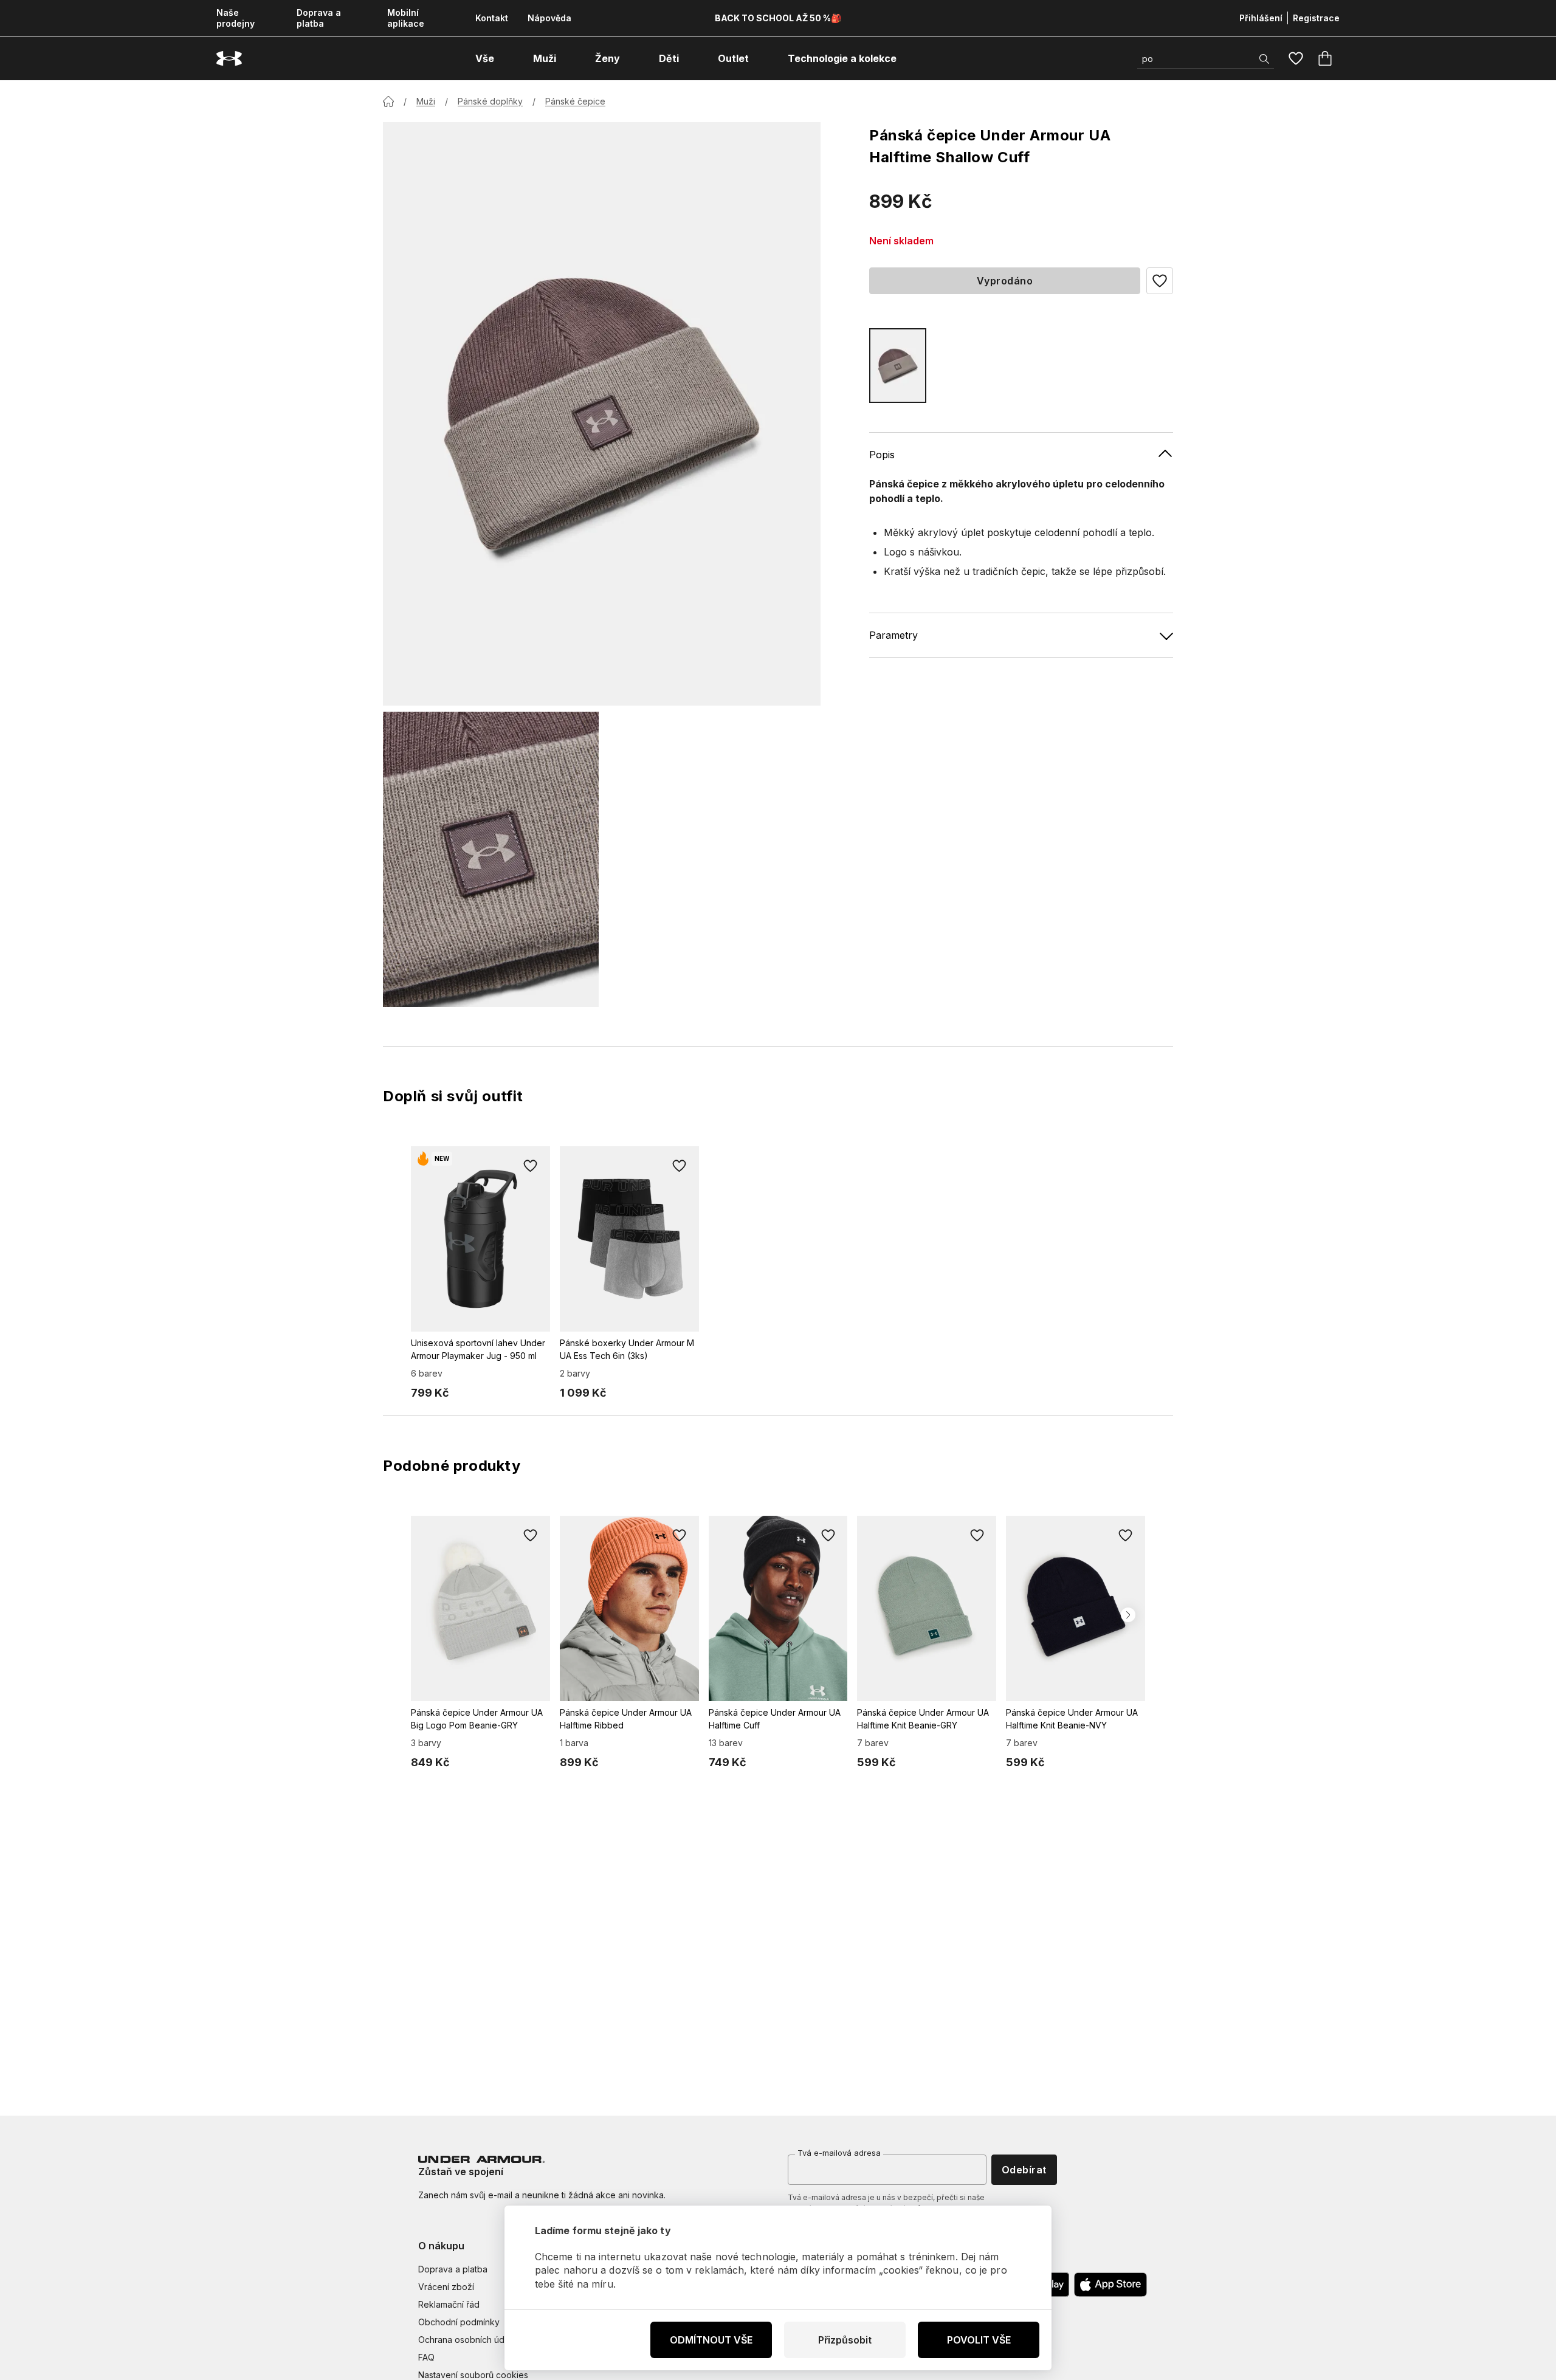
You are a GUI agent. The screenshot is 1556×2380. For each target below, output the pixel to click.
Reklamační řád (449, 2304)
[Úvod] (388, 101)
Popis (882, 455)
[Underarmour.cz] (229, 59)
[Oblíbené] (1296, 58)
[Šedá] (898, 366)
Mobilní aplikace (406, 18)
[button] (1160, 281)
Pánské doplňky (490, 101)
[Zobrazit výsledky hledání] (1264, 59)
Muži (426, 101)
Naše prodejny (236, 18)
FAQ (426, 2357)
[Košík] (1325, 58)
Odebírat (1024, 2170)
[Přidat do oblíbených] (531, 1166)
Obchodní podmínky (459, 2322)
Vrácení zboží (446, 2287)
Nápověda (549, 18)
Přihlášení (1261, 18)
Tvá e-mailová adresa (839, 2153)
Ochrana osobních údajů (467, 2340)
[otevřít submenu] (505, 58)
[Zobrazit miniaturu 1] (491, 859)
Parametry (893, 635)
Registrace (1316, 18)
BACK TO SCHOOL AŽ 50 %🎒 (778, 18)
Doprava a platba (319, 18)
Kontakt (492, 18)
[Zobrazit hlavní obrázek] (602, 414)
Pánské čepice (575, 101)
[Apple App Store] (1110, 2285)
